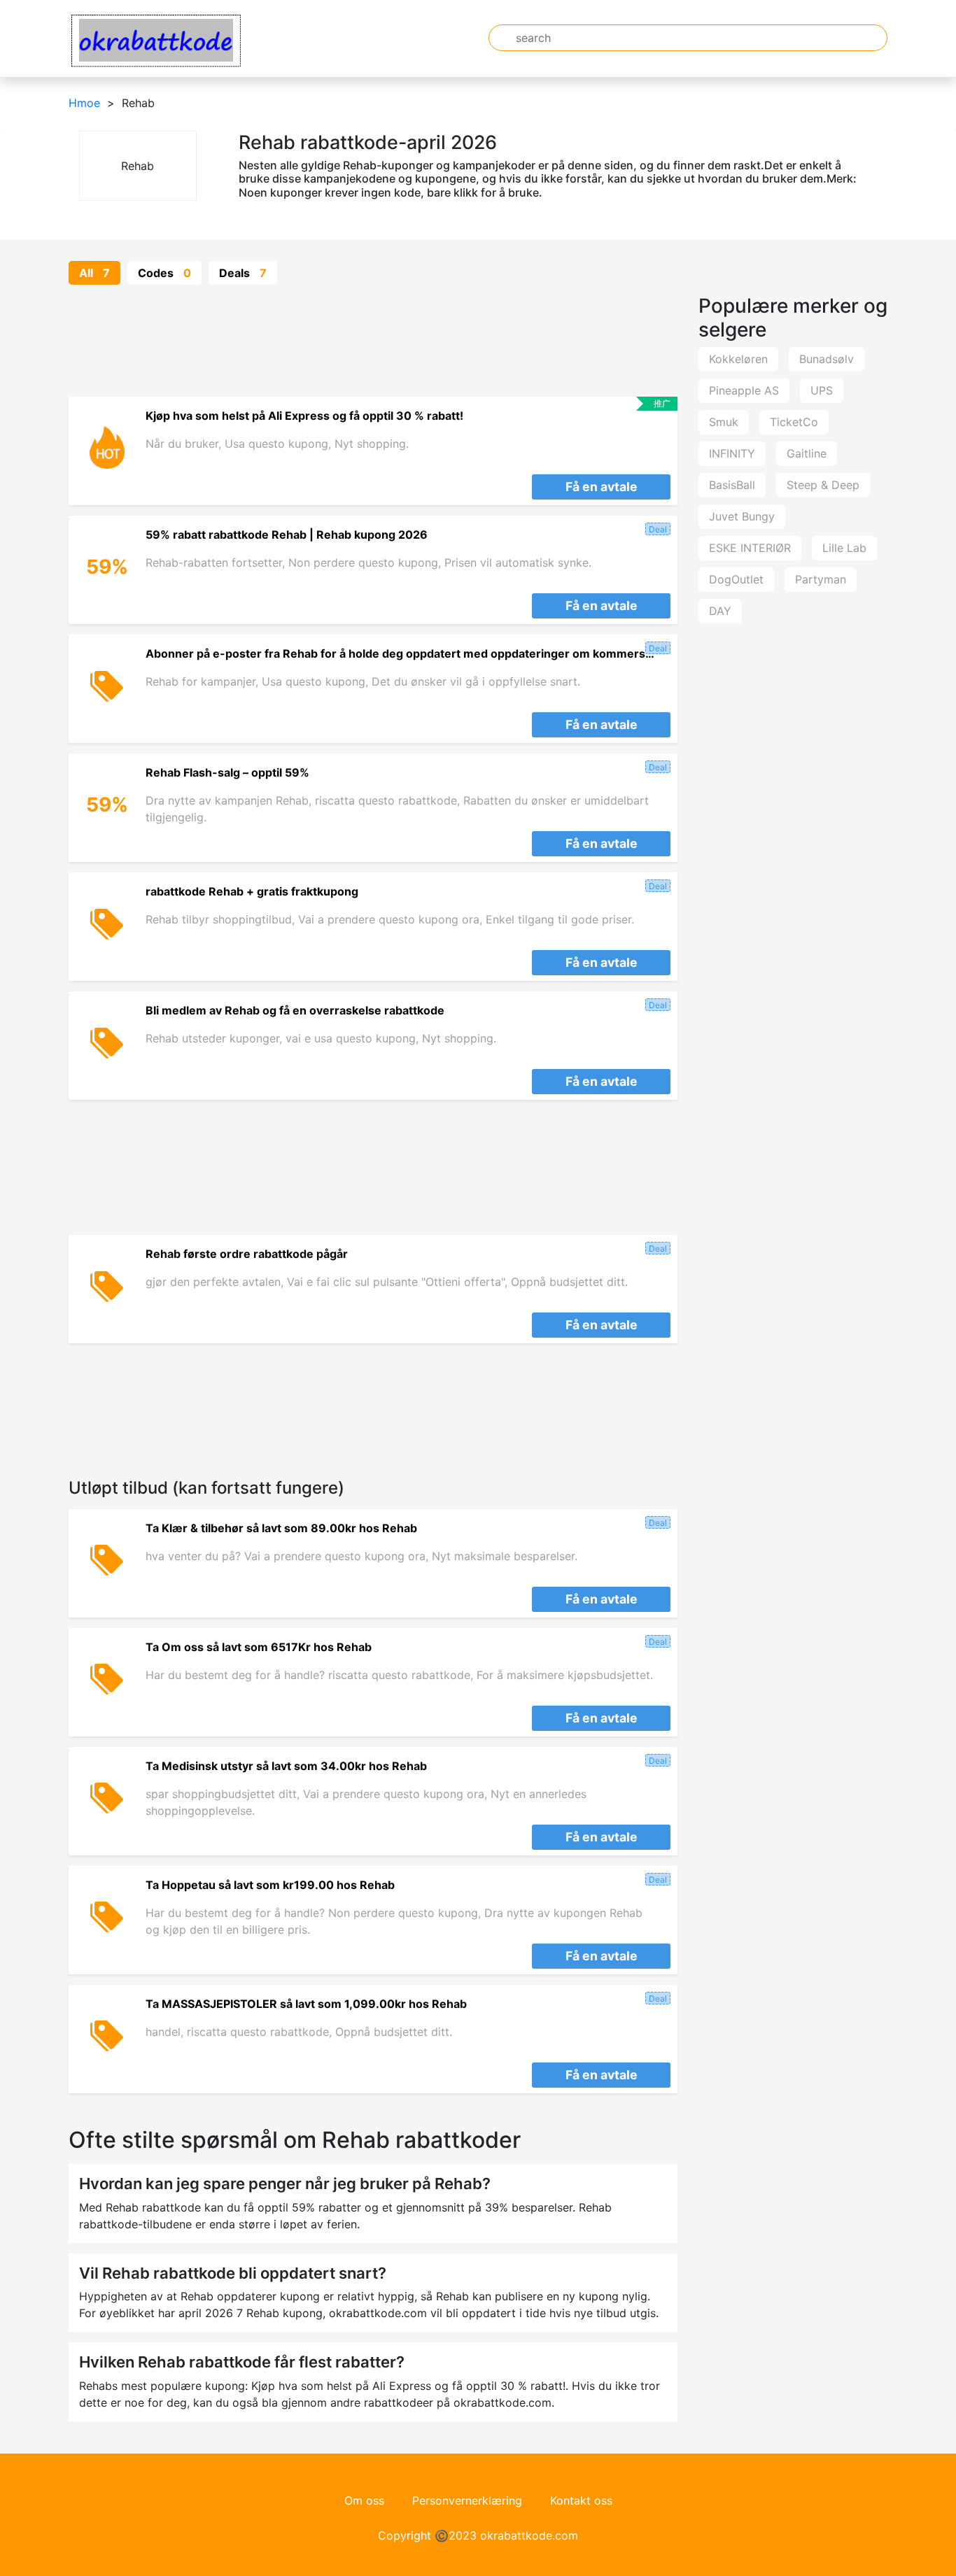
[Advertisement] (373, 341)
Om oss (364, 2500)
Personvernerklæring (467, 2500)
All (94, 273)
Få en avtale (602, 487)
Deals (243, 273)
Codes (164, 273)
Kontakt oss (581, 2500)
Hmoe (84, 103)
